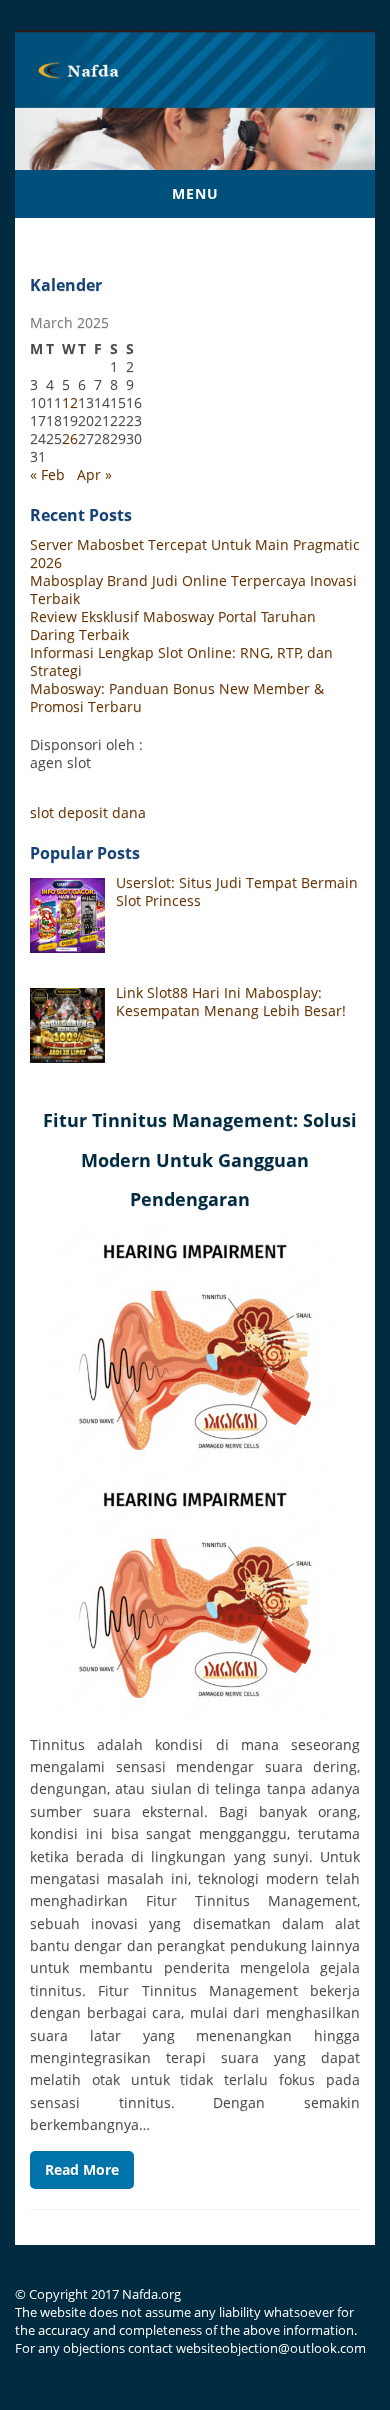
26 (70, 438)
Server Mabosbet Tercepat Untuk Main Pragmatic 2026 (195, 553)
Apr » (94, 474)
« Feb (47, 474)
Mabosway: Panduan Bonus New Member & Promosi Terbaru (177, 697)
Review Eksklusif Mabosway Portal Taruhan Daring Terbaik (173, 625)
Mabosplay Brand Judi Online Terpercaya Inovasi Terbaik (193, 589)
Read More (82, 2169)
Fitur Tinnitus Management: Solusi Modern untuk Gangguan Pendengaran (200, 1159)
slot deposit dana (88, 812)
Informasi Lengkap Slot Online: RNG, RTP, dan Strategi (181, 661)
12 (70, 402)
